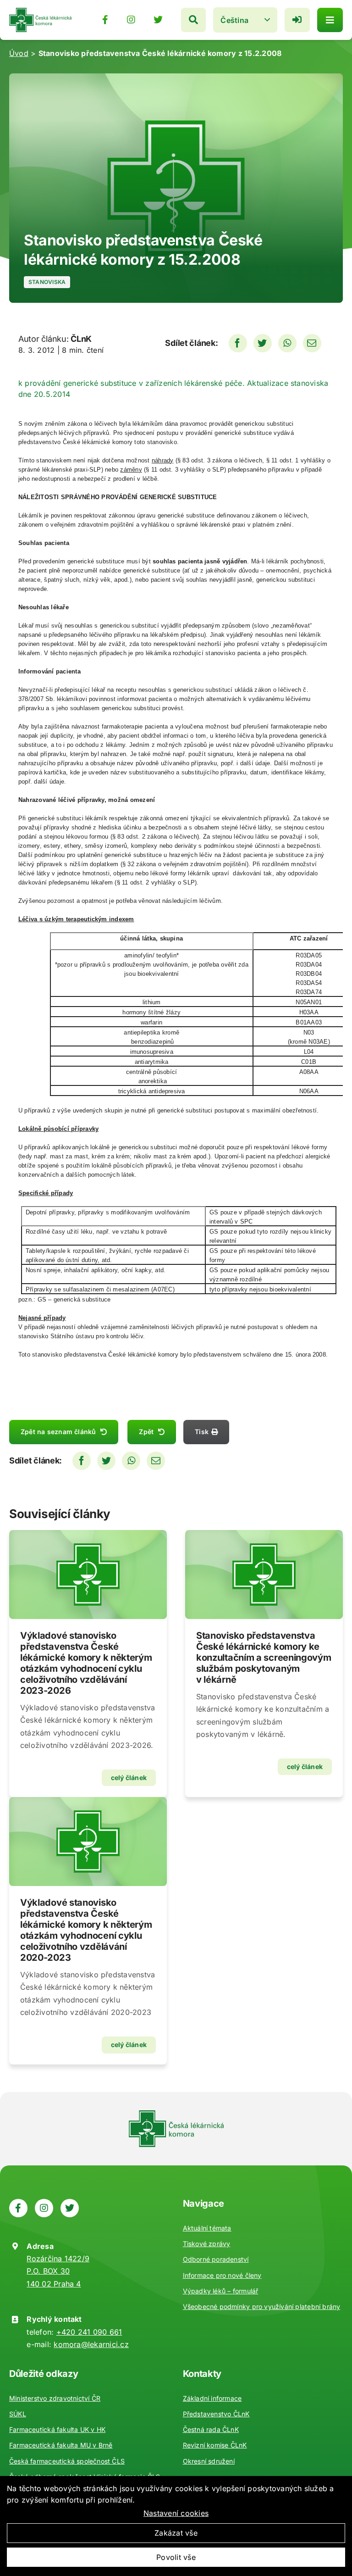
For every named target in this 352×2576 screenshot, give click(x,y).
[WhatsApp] (287, 343)
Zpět (146, 1432)
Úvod (19, 53)
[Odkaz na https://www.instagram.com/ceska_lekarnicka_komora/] (131, 20)
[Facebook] (238, 343)
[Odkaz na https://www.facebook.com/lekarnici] (105, 20)
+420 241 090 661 (89, 2332)
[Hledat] (193, 20)
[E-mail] (312, 343)
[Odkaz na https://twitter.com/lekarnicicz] (158, 20)
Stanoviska (47, 282)
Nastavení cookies (176, 2513)
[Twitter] (263, 343)
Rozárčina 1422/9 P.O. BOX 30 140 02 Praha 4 (58, 2271)
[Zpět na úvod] (40, 11)
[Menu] (330, 20)
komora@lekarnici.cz (91, 2344)
